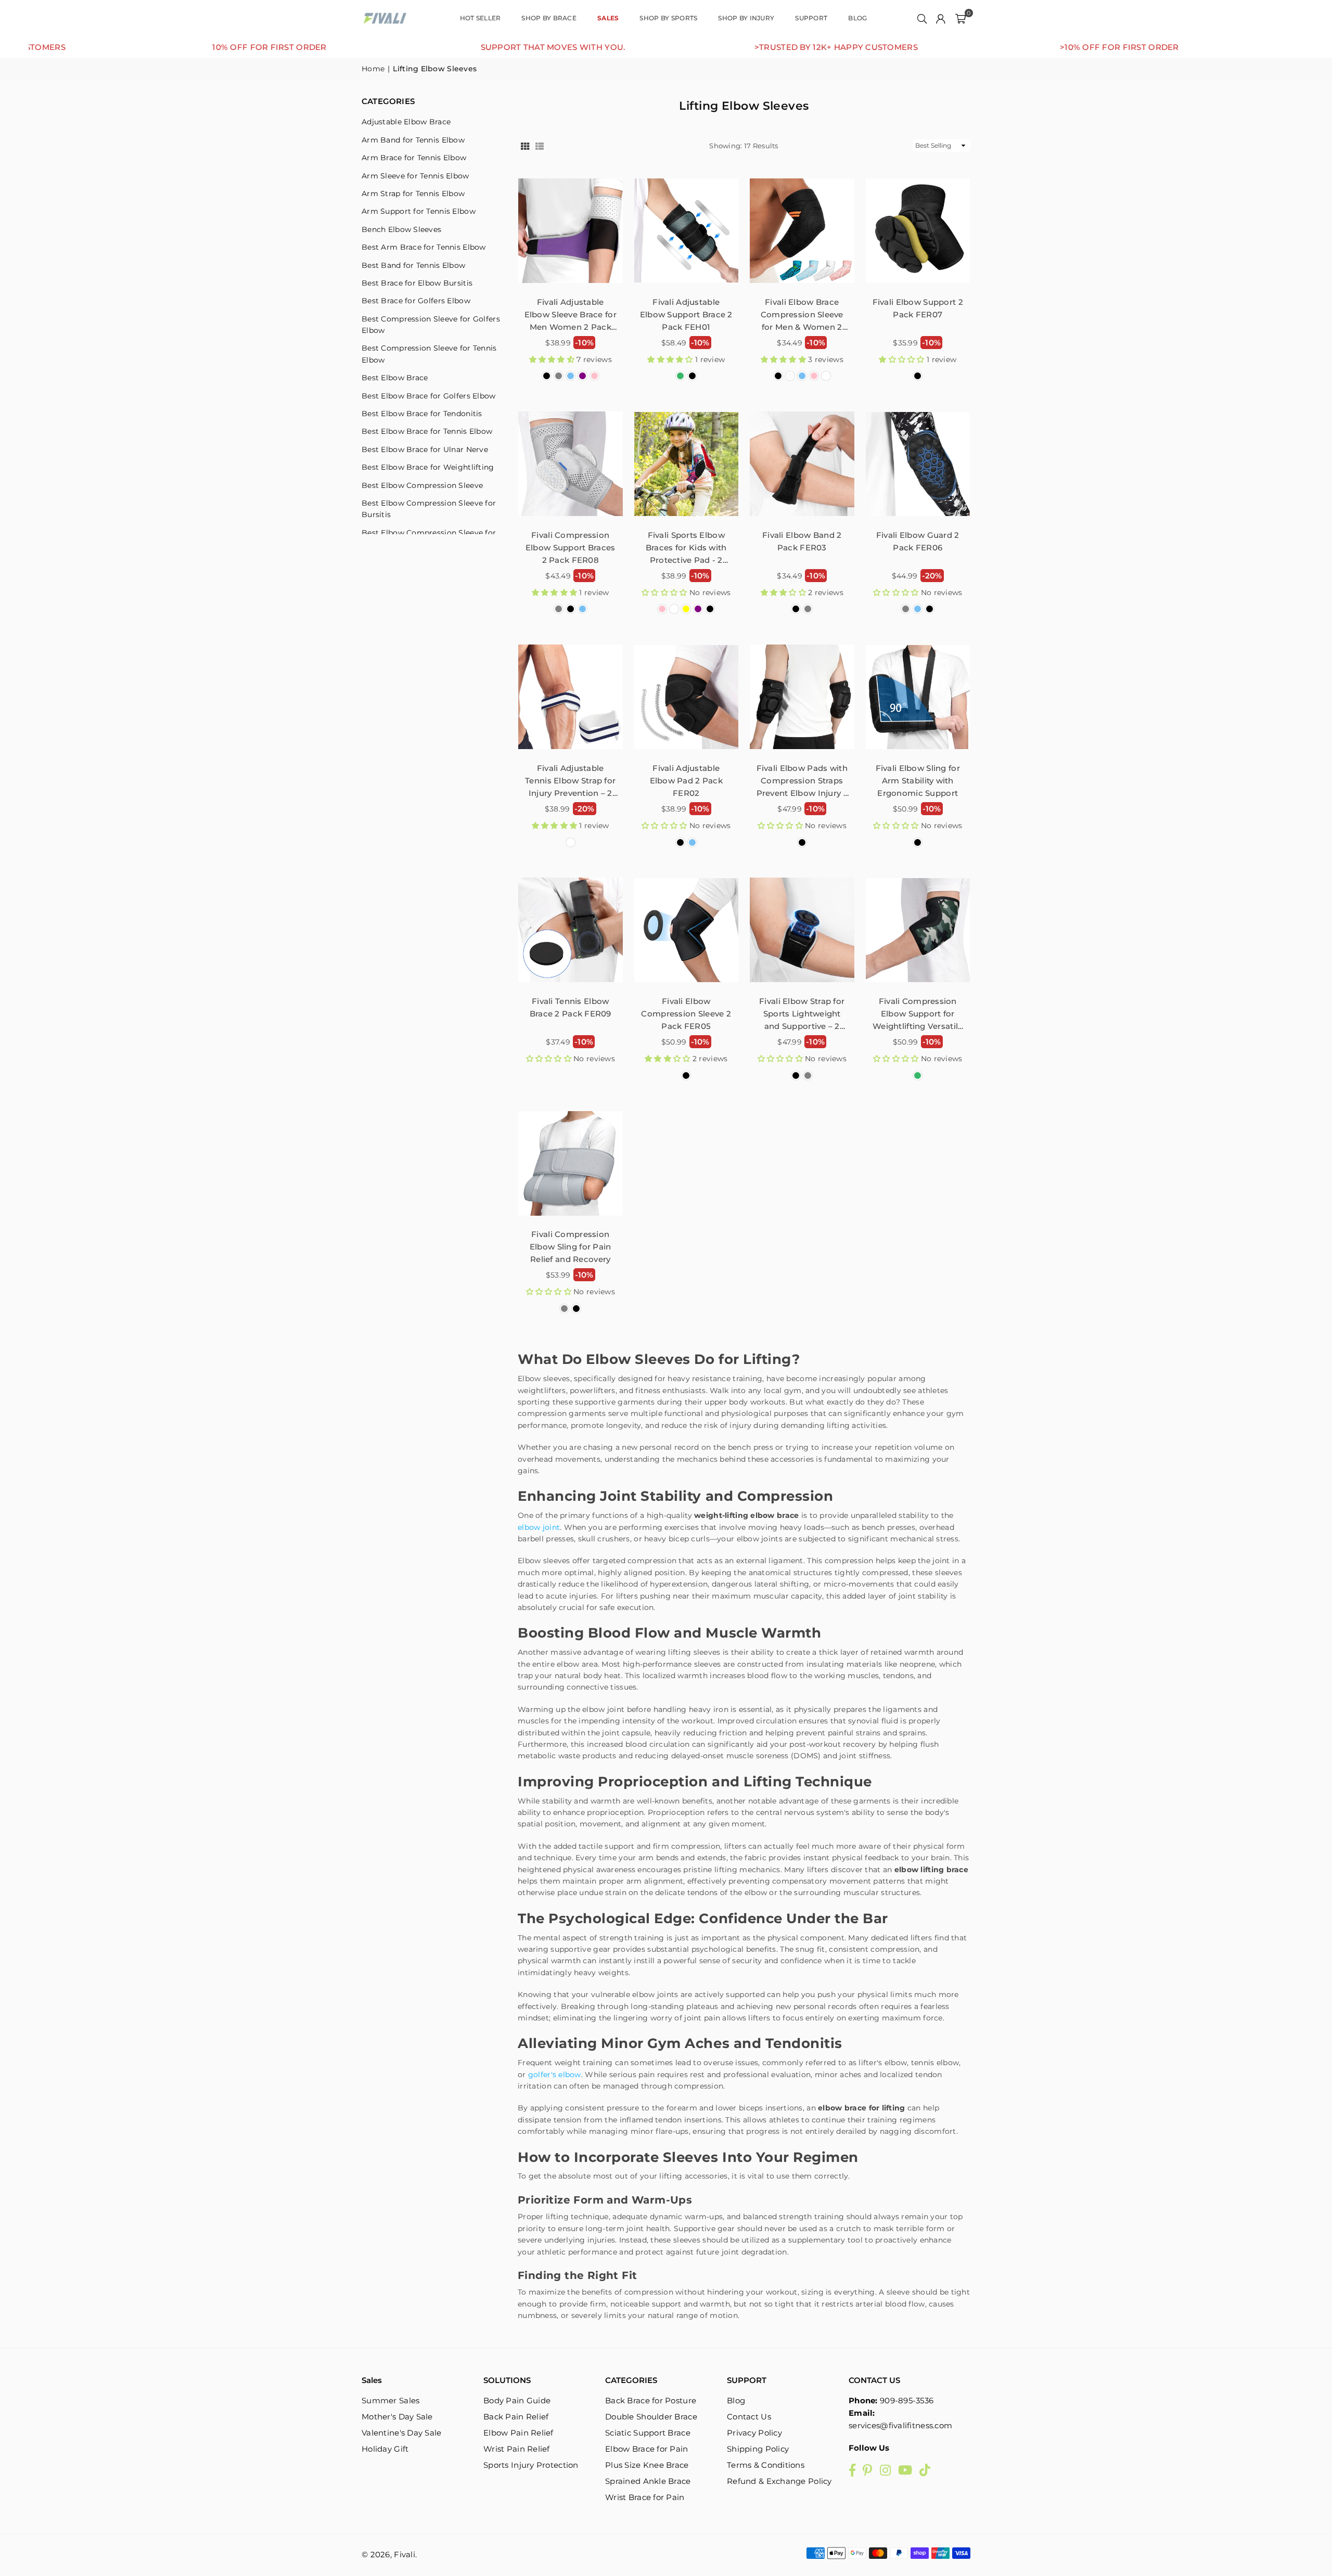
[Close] (914, 1143)
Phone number (707, 1239)
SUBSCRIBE (796, 1404)
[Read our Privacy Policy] (903, 1370)
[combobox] (706, 1263)
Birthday (696, 1293)
